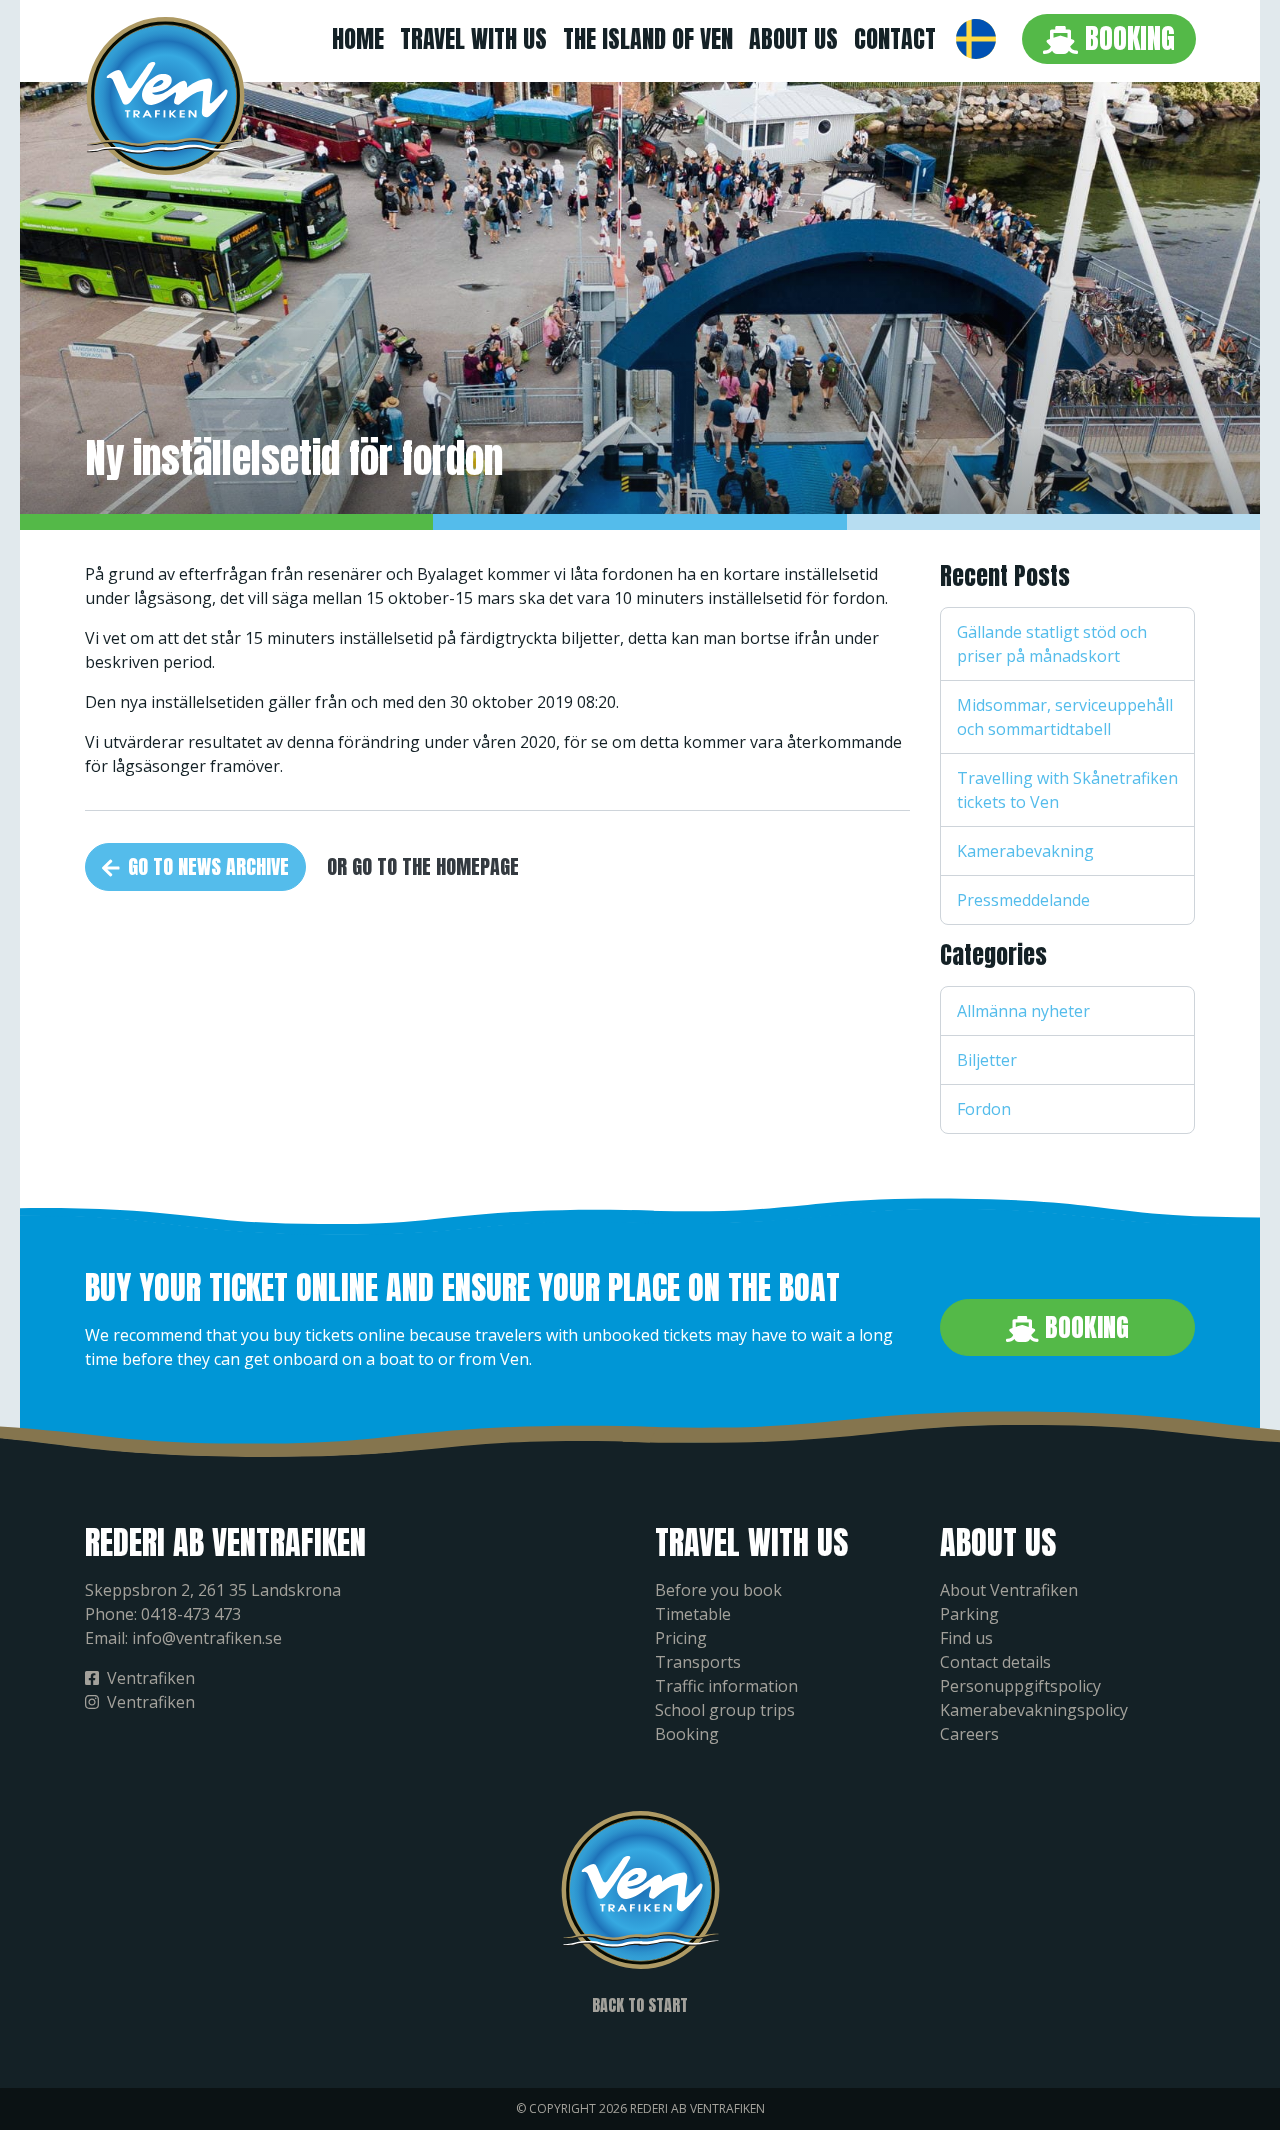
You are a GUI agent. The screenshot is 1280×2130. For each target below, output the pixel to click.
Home (358, 39)
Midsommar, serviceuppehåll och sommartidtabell (1065, 717)
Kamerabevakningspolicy (1034, 1710)
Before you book (718, 1590)
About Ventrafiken (1009, 1590)
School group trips (725, 1710)
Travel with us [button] (473, 39)
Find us (966, 1638)
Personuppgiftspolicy (1020, 1686)
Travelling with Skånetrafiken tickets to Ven (1067, 790)
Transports (698, 1662)
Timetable (693, 1614)
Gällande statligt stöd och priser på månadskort (1052, 644)
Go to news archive (208, 866)
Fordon (984, 1109)
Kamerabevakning (1025, 851)
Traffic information (726, 1686)
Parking (969, 1614)
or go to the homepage (423, 866)
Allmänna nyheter (1023, 1011)
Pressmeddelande (1023, 900)
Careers (969, 1734)
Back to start (640, 2005)
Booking (1126, 38)
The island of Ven (648, 39)
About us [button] (793, 39)
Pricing (681, 1638)
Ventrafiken (151, 1678)
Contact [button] (895, 39)
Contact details (995, 1662)
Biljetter (987, 1060)
